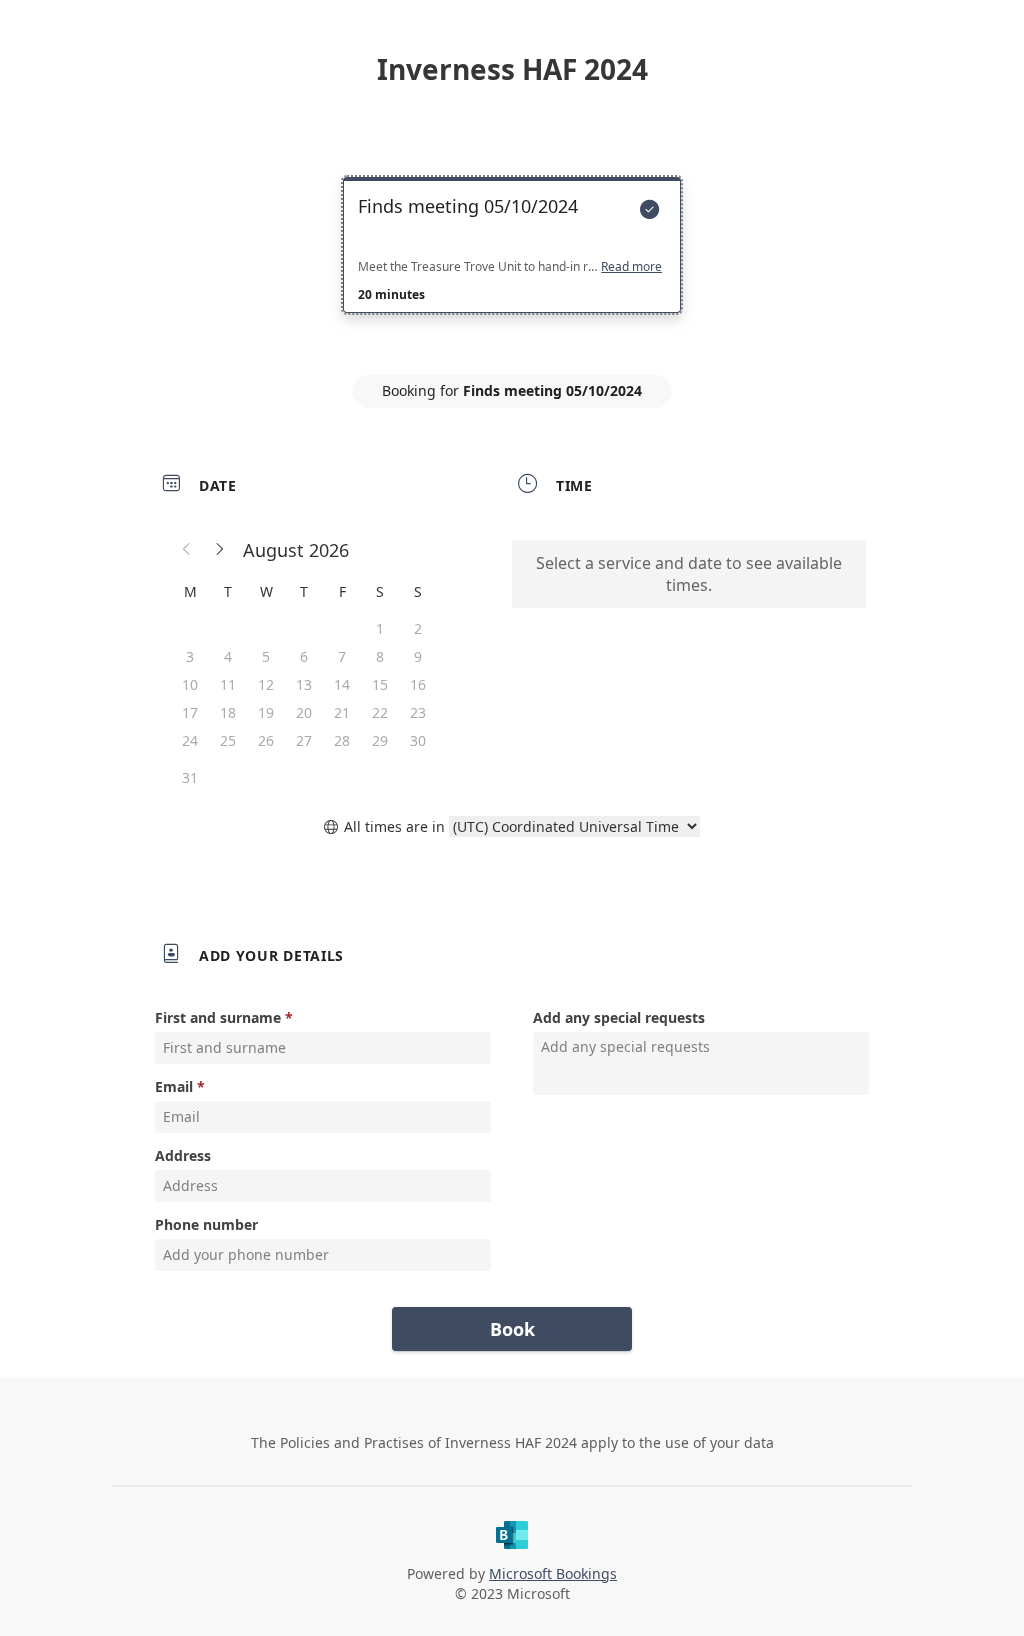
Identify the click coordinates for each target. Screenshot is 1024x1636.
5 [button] (266, 656)
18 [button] (228, 712)
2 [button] (418, 628)
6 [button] (304, 656)
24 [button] (190, 740)
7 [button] (342, 656)
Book (512, 1329)
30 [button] (418, 740)
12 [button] (266, 684)
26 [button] (266, 740)
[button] (187, 550)
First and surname (218, 1017)
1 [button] (380, 628)
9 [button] (418, 656)
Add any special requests (619, 1017)
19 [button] (266, 712)
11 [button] (228, 684)
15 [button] (380, 684)
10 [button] (190, 684)
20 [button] (304, 712)
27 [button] (304, 740)
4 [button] (228, 656)
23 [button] (418, 712)
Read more (631, 267)
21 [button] (342, 712)
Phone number (206, 1224)
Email (174, 1086)
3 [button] (190, 656)
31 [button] (190, 777)
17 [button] (190, 712)
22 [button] (380, 712)
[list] (512, 263)
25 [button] (228, 740)
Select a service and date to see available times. (689, 574)
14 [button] (342, 684)
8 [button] (380, 656)
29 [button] (380, 740)
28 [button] (342, 740)
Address (183, 1155)
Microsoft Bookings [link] (553, 1573)
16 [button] (418, 684)
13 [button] (304, 684)
